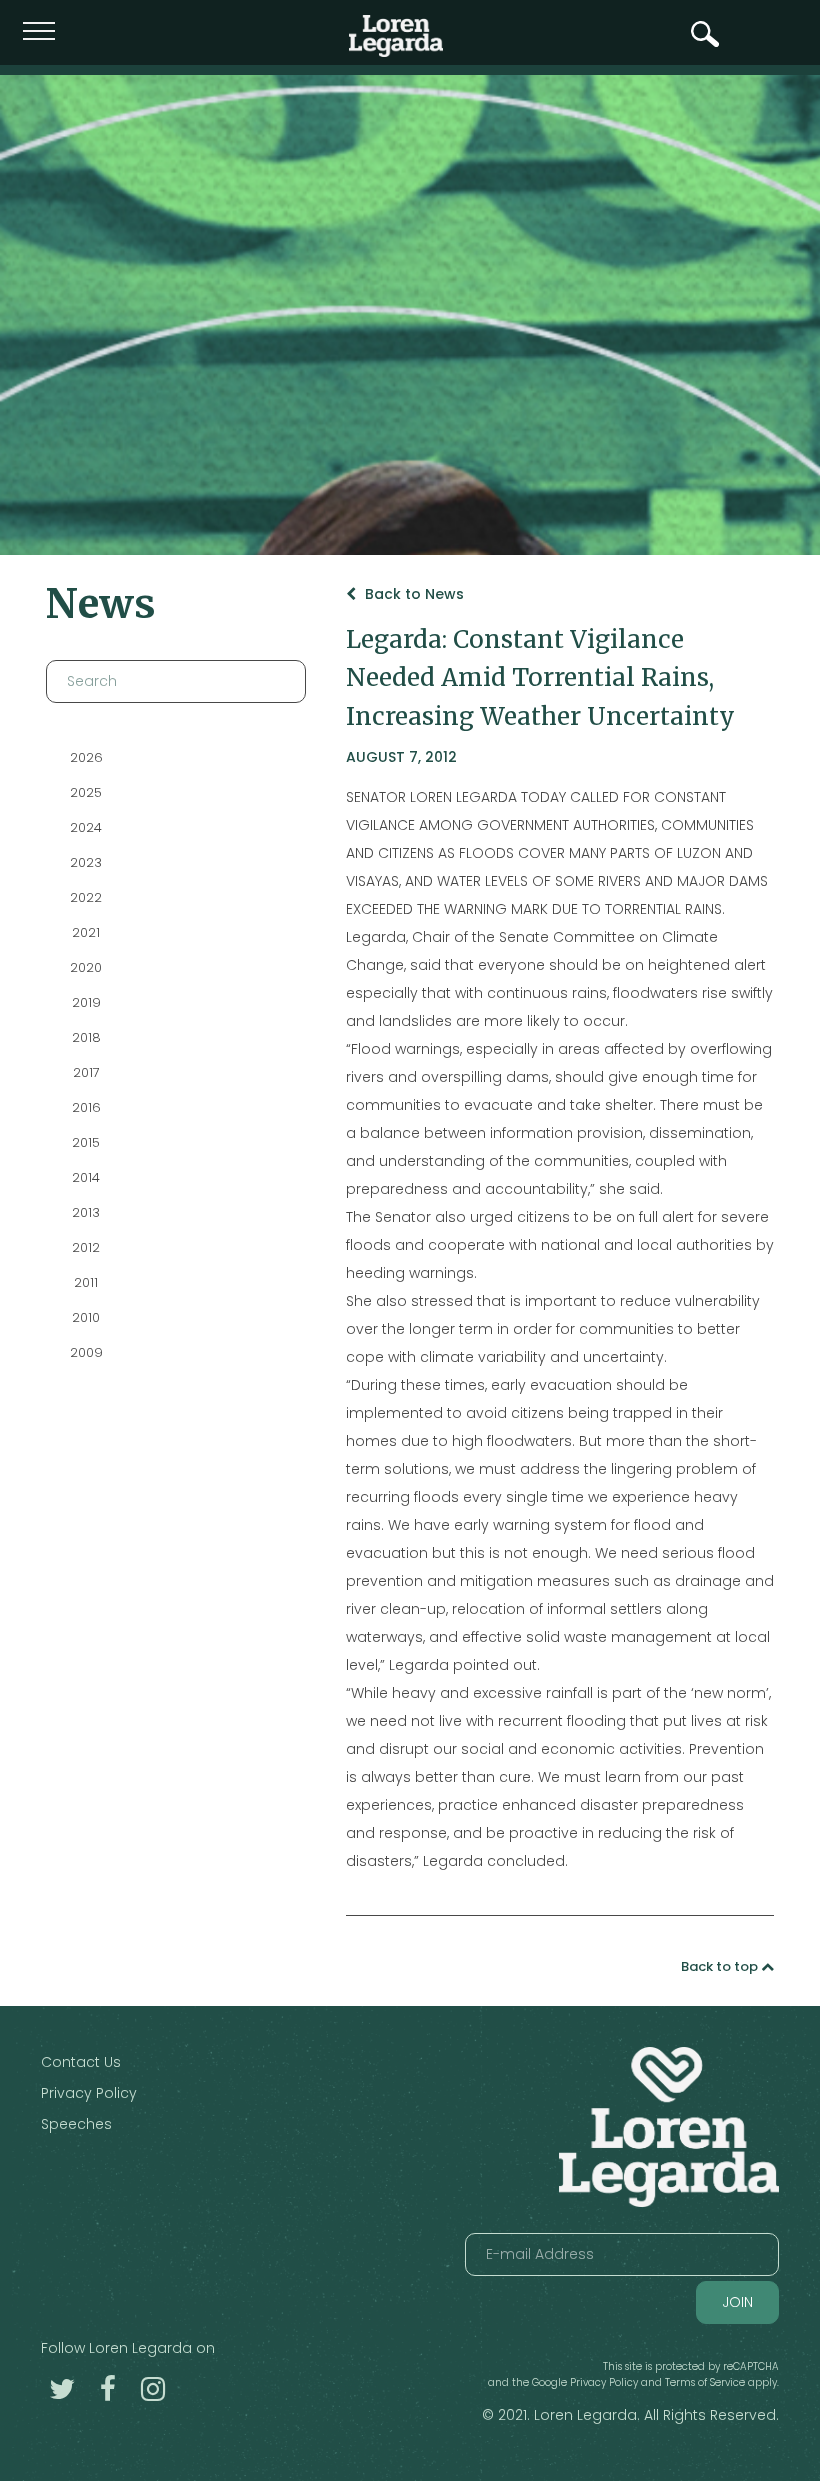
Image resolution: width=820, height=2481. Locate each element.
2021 (86, 932)
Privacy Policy (89, 2093)
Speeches (76, 2124)
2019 (85, 1002)
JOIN (737, 2302)
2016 (85, 1107)
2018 (85, 1037)
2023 (86, 862)
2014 (86, 1177)
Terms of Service (705, 2382)
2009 (85, 1352)
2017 (85, 1072)
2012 (86, 1247)
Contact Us (81, 2062)
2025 (86, 792)
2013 (86, 1212)
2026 (85, 757)
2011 (86, 1282)
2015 (86, 1142)
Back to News (412, 594)
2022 (86, 897)
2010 (86, 1317)
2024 (86, 827)
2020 (86, 967)
